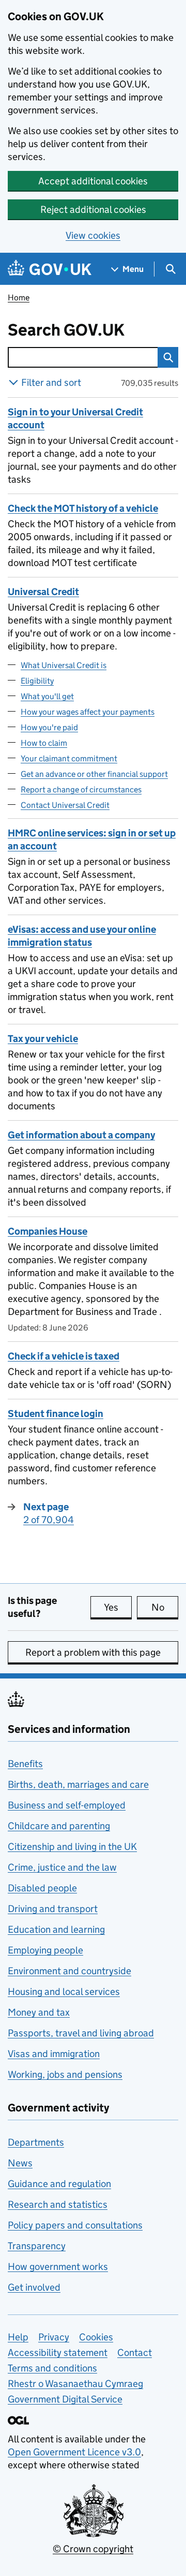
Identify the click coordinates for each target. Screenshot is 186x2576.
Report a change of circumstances (81, 790)
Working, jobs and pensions (65, 2074)
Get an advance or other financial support (94, 774)
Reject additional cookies (93, 209)
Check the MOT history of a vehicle (83, 508)
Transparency (37, 2246)
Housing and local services (64, 1992)
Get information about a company (81, 1135)
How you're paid (49, 727)
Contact (135, 2353)
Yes (118, 1607)
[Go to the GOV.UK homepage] (50, 269)
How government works (58, 2267)
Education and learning (56, 1929)
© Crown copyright (93, 2549)
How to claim (44, 743)
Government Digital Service (65, 2399)
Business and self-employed (67, 1805)
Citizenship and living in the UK (72, 1847)
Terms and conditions (52, 2368)
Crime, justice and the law (62, 1867)
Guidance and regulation (59, 2184)
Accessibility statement (58, 2353)
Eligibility (37, 681)
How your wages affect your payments (88, 712)
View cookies (93, 235)
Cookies (96, 2337)
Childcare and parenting (59, 1826)
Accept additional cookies (93, 181)
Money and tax (39, 2012)
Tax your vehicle (43, 1039)
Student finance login (56, 1414)
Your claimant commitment (69, 758)
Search (168, 357)
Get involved (34, 2287)
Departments (36, 2142)
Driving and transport (53, 1909)
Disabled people (42, 1888)
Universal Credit (43, 592)
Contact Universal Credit (65, 805)
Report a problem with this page (93, 1652)
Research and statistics (58, 2204)
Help (18, 2337)
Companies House (48, 1231)
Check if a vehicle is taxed (64, 1356)
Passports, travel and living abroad (81, 2033)
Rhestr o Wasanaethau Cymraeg (75, 2384)
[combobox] (83, 357)
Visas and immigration (54, 2054)
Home (19, 298)
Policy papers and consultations (75, 2225)
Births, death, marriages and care (78, 1784)
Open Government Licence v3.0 (74, 2452)
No (165, 1607)
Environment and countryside (69, 1971)
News (20, 2163)
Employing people (45, 1950)
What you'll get (47, 696)
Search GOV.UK (88, 330)
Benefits (25, 1764)
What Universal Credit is (64, 665)
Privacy (54, 2337)
